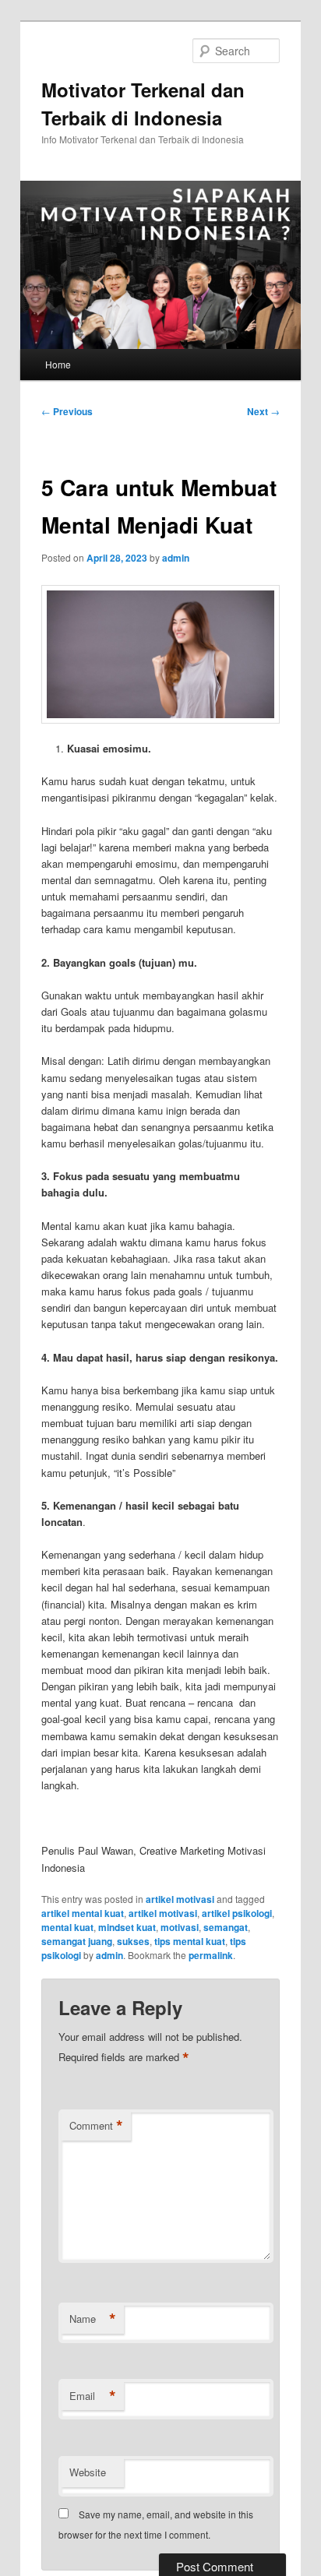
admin (176, 558)
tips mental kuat (190, 1941)
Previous (67, 411)
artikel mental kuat (83, 1913)
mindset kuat (127, 1927)
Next (263, 411)
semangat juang (77, 1941)
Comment (96, 2126)
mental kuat (67, 1927)
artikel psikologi (237, 1913)
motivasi (180, 1927)
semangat (226, 1927)
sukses (133, 1941)
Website (88, 2472)
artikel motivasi (180, 1899)
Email (93, 2396)
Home (58, 364)
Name (93, 2319)
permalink (211, 1955)
